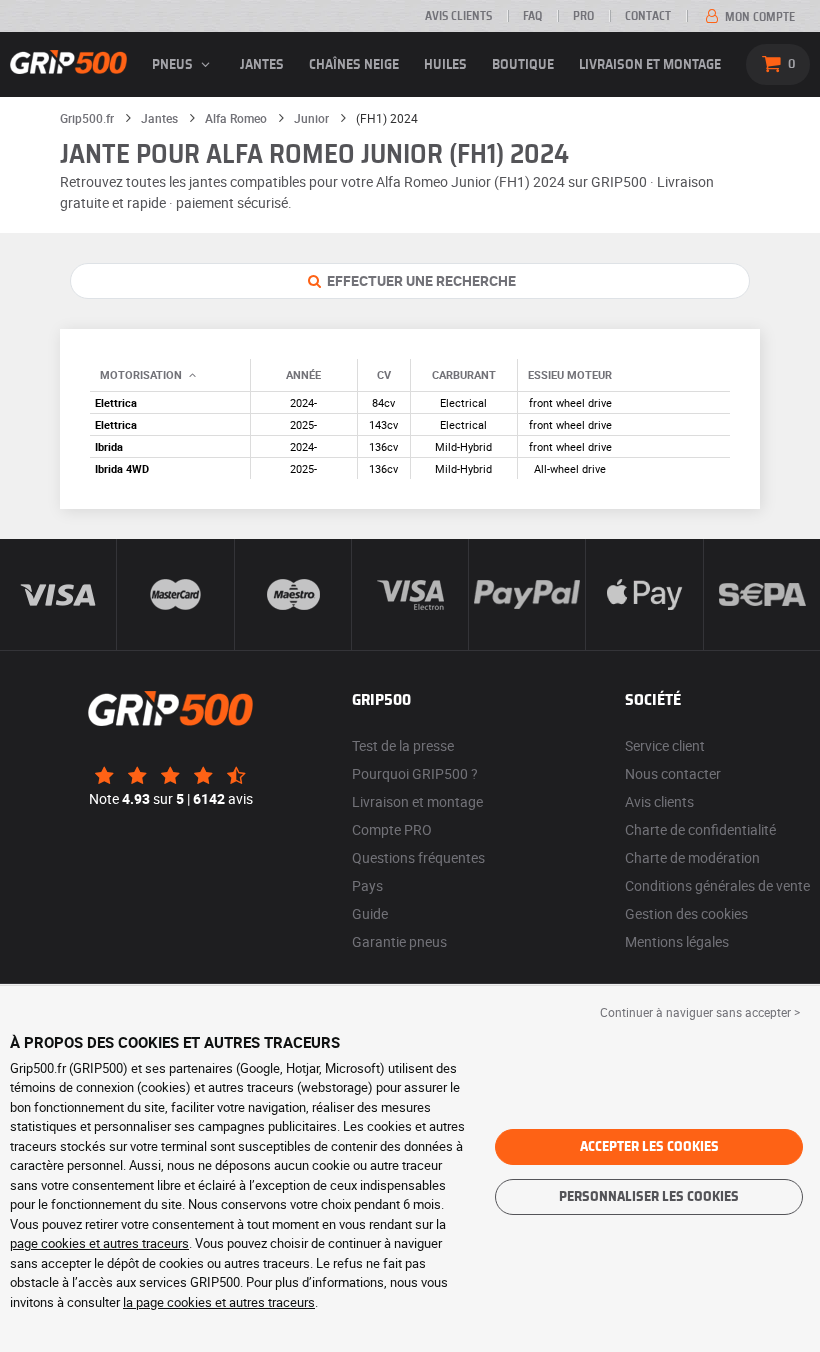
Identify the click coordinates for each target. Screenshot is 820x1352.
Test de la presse (403, 745)
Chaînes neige (354, 65)
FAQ (532, 16)
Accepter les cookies (649, 1147)
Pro (583, 16)
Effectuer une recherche (420, 280)
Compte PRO (392, 829)
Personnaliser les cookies (649, 1197)
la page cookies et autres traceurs (219, 1302)
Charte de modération (692, 857)
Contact (648, 16)
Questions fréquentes (418, 857)
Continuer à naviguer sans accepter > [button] (700, 1012)
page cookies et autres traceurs (99, 1243)
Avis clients (458, 16)
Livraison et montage (650, 65)
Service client (665, 745)
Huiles (445, 65)
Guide (370, 913)
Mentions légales (677, 941)
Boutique (523, 65)
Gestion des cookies (686, 913)
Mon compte (758, 17)
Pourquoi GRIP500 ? (415, 773)
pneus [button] (174, 65)
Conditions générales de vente (717, 885)
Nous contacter (673, 773)
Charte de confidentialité (700, 829)
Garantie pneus (399, 941)
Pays (367, 885)
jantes (262, 65)
